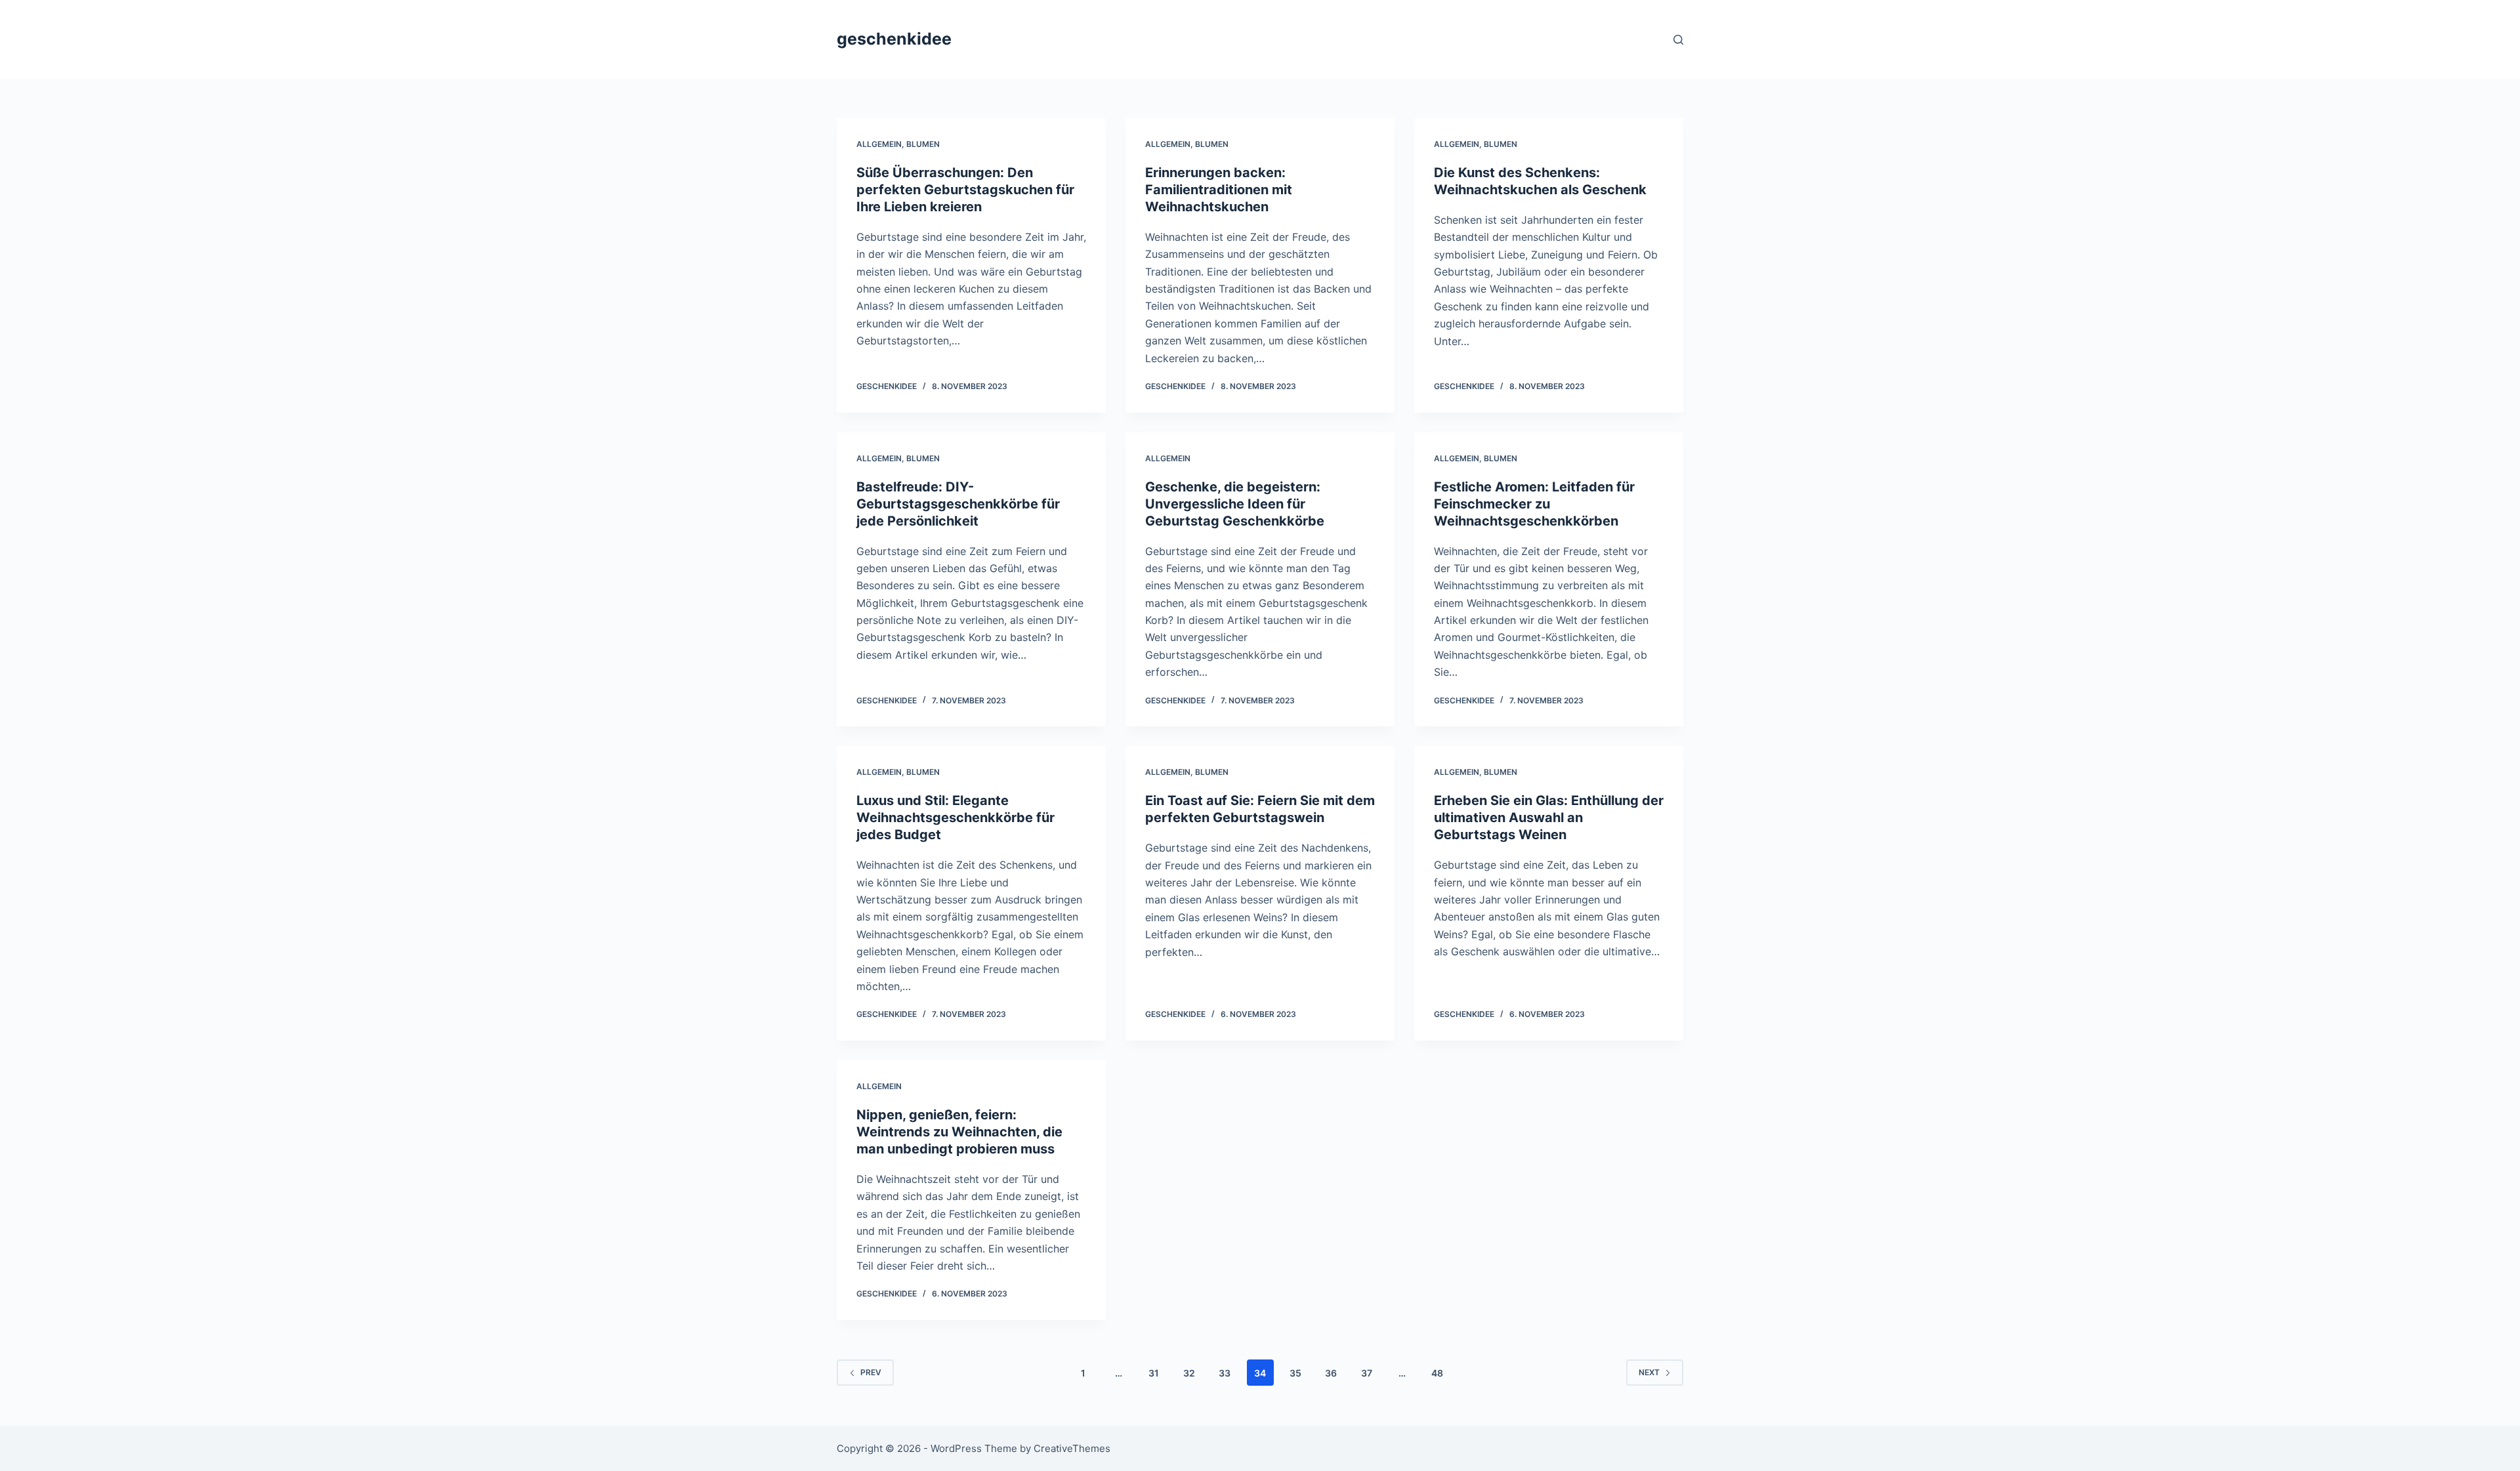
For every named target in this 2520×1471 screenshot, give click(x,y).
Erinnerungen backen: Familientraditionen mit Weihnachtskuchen (1219, 190)
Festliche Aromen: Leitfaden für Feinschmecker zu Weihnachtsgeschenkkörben (1534, 504)
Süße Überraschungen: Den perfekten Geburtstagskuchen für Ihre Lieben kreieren (965, 190)
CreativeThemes (1072, 1448)
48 (1437, 1373)
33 (1225, 1373)
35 (1295, 1373)
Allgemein (879, 144)
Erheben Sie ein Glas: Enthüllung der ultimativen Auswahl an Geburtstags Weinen (1549, 818)
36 (1331, 1373)
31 (1154, 1373)
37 (1367, 1373)
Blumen (923, 144)
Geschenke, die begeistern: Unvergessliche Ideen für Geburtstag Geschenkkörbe (1235, 504)
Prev (871, 1372)
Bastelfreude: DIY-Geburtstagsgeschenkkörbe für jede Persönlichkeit (958, 504)
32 (1189, 1373)
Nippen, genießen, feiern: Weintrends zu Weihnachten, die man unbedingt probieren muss (959, 1132)
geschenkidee (894, 39)
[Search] (1678, 40)
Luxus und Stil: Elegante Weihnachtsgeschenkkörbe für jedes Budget (955, 818)
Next (1649, 1372)
